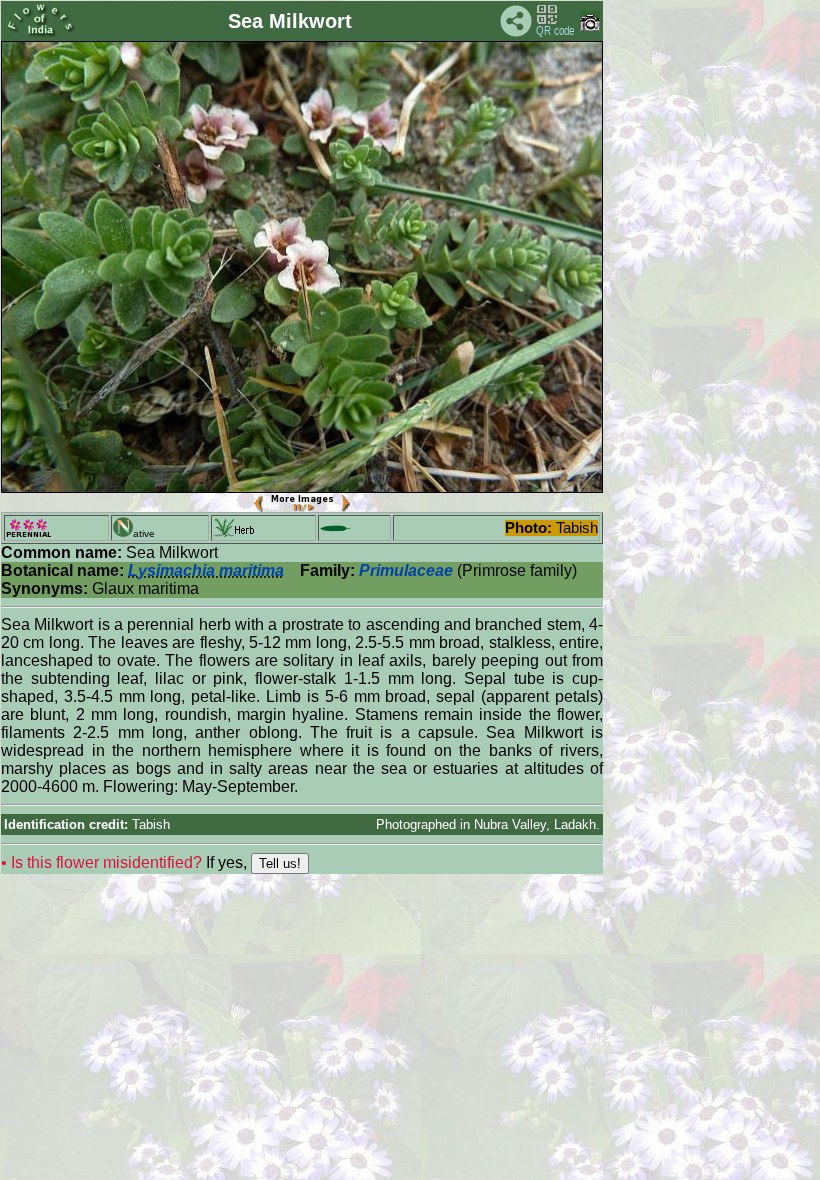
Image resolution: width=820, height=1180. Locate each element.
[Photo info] (590, 26)
